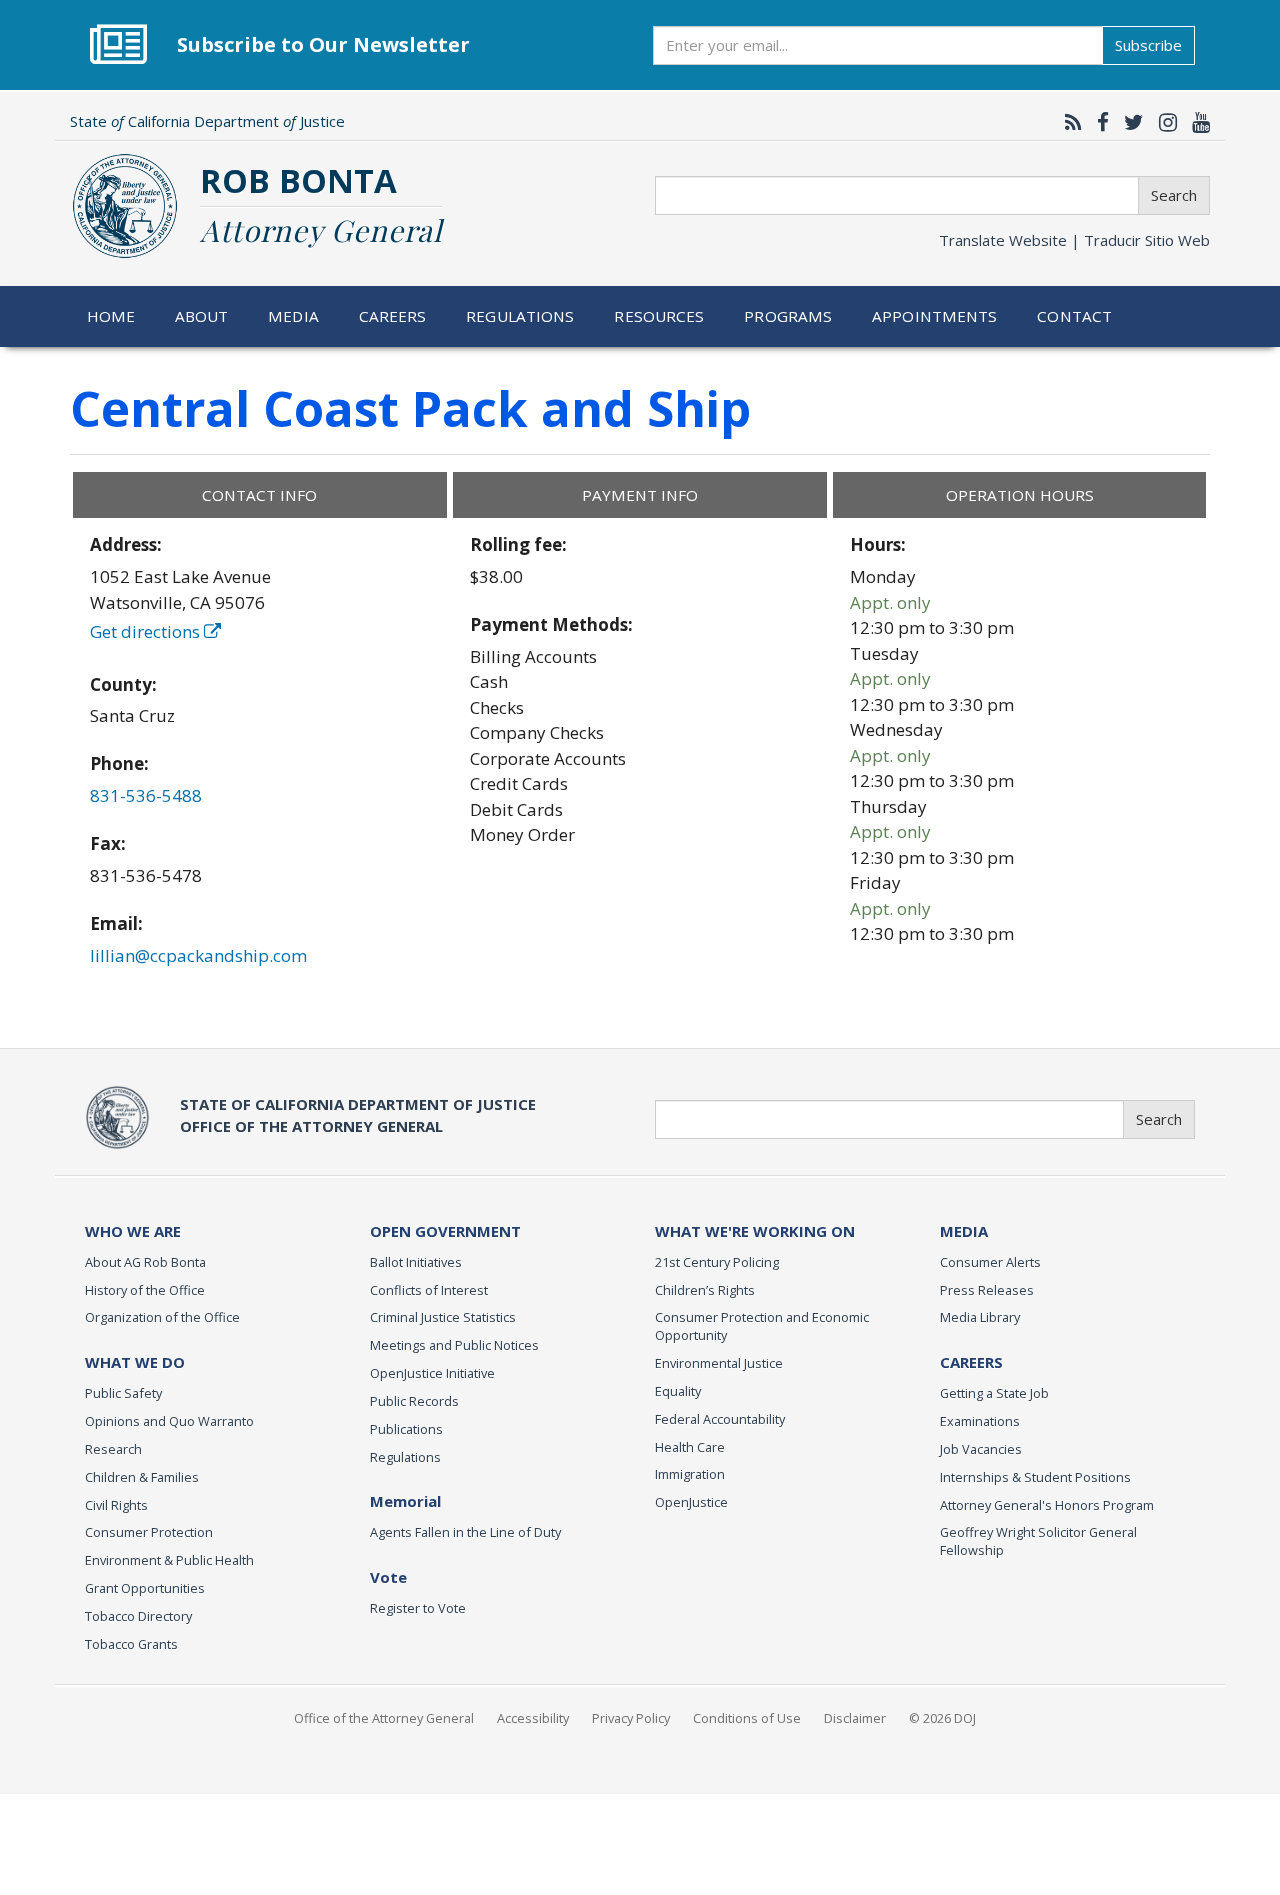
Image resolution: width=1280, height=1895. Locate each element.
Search (1174, 195)
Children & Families (142, 1477)
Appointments (935, 316)
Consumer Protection (149, 1532)
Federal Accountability (720, 1419)
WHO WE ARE (133, 1231)
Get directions (147, 631)
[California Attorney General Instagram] (1163, 122)
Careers (393, 316)
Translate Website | (1074, 240)
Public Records (414, 1401)
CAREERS (971, 1362)
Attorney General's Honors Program (1047, 1505)
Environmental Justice (719, 1363)
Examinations (980, 1421)
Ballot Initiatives (416, 1262)
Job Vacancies (981, 1449)
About (202, 316)
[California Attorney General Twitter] (1129, 122)
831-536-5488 (146, 795)
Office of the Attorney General (384, 1718)
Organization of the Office (162, 1317)
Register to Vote (418, 1608)
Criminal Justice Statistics (443, 1317)
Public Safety (123, 1393)
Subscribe (1148, 45)
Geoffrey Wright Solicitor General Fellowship (1038, 1541)
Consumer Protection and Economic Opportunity (762, 1326)
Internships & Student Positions (1035, 1477)
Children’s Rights (705, 1290)
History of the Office (145, 1290)
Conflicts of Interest (429, 1290)
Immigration (690, 1474)
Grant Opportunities (145, 1588)
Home (111, 316)
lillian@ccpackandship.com (198, 955)
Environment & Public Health (169, 1560)
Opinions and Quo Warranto (169, 1421)
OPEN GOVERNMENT (445, 1231)
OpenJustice (691, 1502)
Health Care (690, 1447)
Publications (406, 1429)
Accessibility (533, 1718)
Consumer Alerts (990, 1262)
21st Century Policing (717, 1262)
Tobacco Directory (138, 1616)
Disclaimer (855, 1718)
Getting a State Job (994, 1393)
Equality (678, 1391)
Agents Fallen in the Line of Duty (465, 1532)
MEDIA (964, 1231)
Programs (788, 316)
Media (293, 316)
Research (113, 1449)
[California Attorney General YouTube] (1196, 122)
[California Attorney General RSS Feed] (1068, 122)
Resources (659, 316)
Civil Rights (116, 1505)
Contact (1074, 316)
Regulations (520, 316)
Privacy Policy (631, 1718)
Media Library (980, 1317)
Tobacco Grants (131, 1644)
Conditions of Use (747, 1718)
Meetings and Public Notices (454, 1345)
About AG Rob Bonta (145, 1262)
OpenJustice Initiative (432, 1373)
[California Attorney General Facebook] (1098, 122)
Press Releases (987, 1290)
